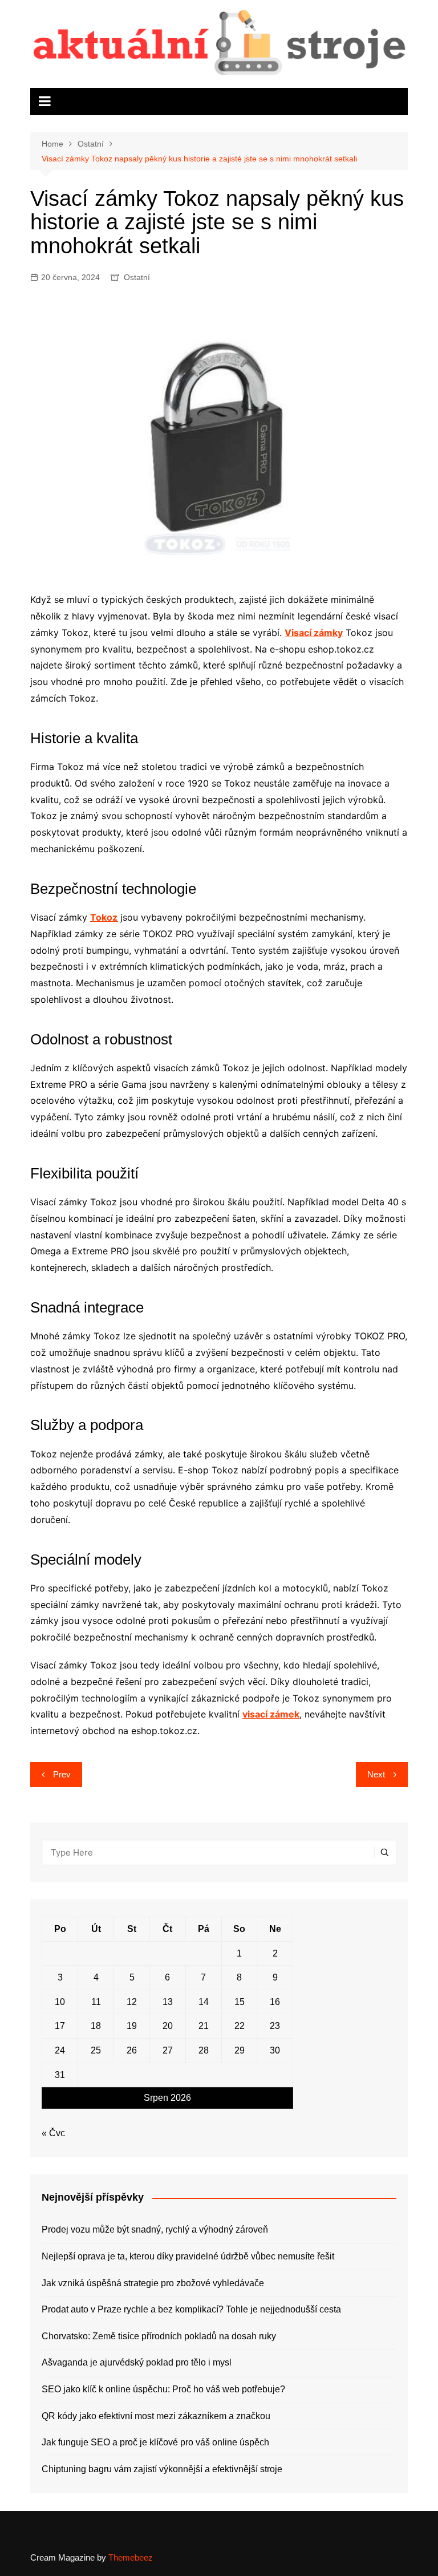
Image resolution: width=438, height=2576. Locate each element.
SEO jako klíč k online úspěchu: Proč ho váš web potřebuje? (163, 2389)
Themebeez (131, 2557)
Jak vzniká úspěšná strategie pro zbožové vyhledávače (153, 2283)
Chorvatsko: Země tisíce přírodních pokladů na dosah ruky (159, 2336)
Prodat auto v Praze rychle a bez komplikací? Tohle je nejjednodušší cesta (191, 2309)
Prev (62, 1774)
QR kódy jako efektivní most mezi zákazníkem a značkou (156, 2416)
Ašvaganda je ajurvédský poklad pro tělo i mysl (137, 2362)
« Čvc (53, 2133)
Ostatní (137, 277)
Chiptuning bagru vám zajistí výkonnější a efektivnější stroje (162, 2469)
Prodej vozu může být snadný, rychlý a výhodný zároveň (155, 2229)
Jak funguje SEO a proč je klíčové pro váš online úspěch (155, 2442)
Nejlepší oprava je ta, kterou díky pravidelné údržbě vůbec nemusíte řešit (188, 2256)
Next (376, 1774)
